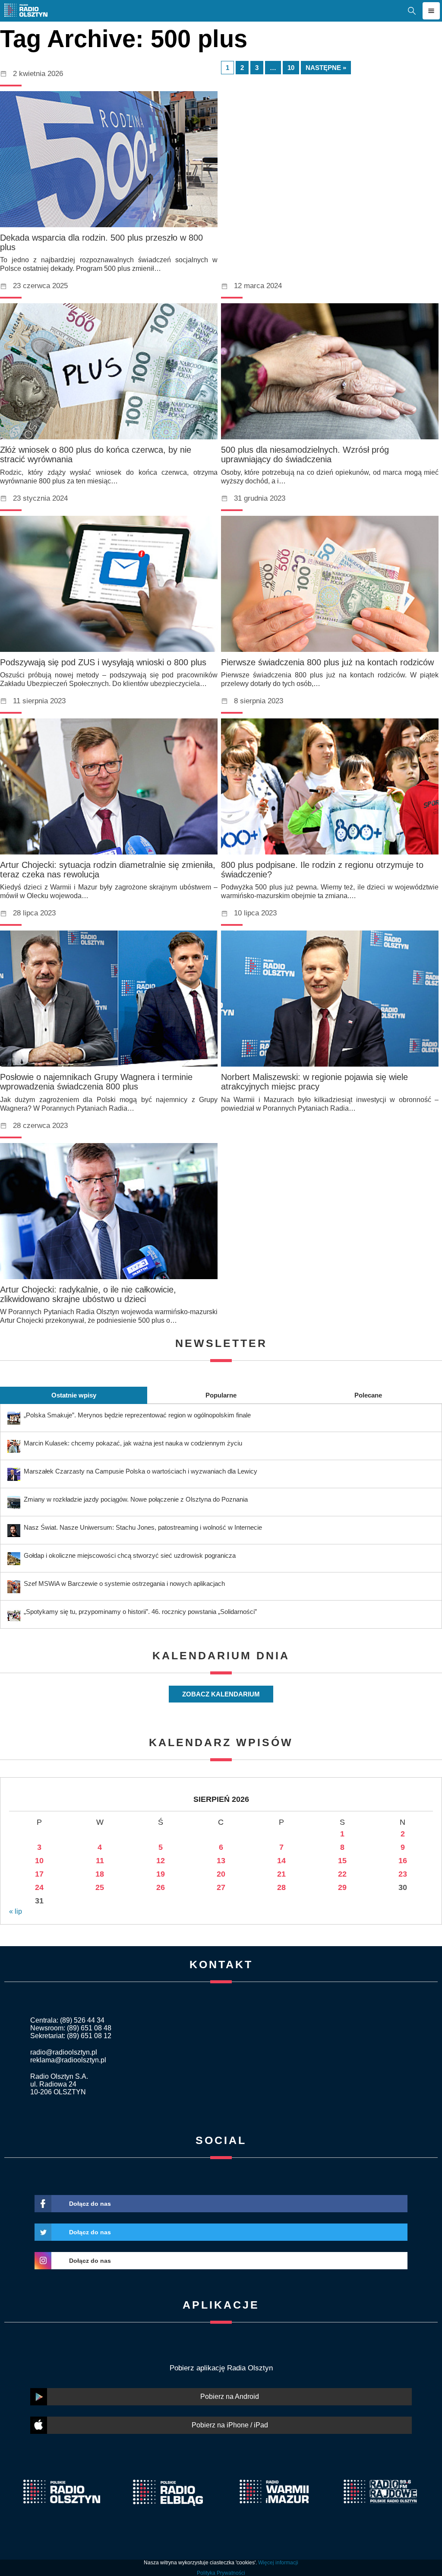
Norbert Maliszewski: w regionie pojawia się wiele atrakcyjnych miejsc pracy (314, 1082)
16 (403, 1861)
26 (161, 1887)
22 (342, 1874)
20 (221, 1874)
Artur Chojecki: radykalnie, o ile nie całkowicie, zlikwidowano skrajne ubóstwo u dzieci (88, 1294)
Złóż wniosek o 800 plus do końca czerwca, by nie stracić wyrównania (96, 454)
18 (100, 1874)
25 (100, 1887)
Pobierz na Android (230, 2397)
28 (281, 1887)
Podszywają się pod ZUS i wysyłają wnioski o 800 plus (103, 662)
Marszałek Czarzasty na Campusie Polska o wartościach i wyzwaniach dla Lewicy (140, 1471)
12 (161, 1861)
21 (281, 1874)
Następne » (326, 68)
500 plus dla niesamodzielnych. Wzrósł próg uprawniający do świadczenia (305, 454)
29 (342, 1887)
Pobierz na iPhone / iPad (230, 2425)
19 (161, 1874)
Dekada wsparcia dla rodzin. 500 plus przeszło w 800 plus (101, 242)
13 (221, 1861)
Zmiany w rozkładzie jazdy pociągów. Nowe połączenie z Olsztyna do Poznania (136, 1499)
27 (221, 1887)
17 (39, 1874)
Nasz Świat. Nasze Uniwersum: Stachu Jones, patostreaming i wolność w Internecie (143, 1527)
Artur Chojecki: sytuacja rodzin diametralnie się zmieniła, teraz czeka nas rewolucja (108, 870)
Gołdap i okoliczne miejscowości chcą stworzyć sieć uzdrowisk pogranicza (130, 1555)
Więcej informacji (278, 2563)
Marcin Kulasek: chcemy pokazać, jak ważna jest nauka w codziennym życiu (133, 1443)
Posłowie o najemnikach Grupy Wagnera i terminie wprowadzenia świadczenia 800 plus (96, 1082)
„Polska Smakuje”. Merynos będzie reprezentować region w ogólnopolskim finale (137, 1415)
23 (403, 1874)
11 (100, 1861)
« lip (16, 1911)
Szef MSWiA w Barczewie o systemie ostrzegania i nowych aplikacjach (124, 1583)
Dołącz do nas (90, 2204)
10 (291, 68)
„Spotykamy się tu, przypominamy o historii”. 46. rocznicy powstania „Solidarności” (140, 1612)
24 (39, 1887)
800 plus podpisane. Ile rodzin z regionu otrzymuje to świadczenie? (322, 870)
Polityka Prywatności (221, 2573)
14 (281, 1861)
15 (342, 1861)
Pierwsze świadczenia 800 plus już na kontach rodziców (327, 662)
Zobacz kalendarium (221, 1694)
